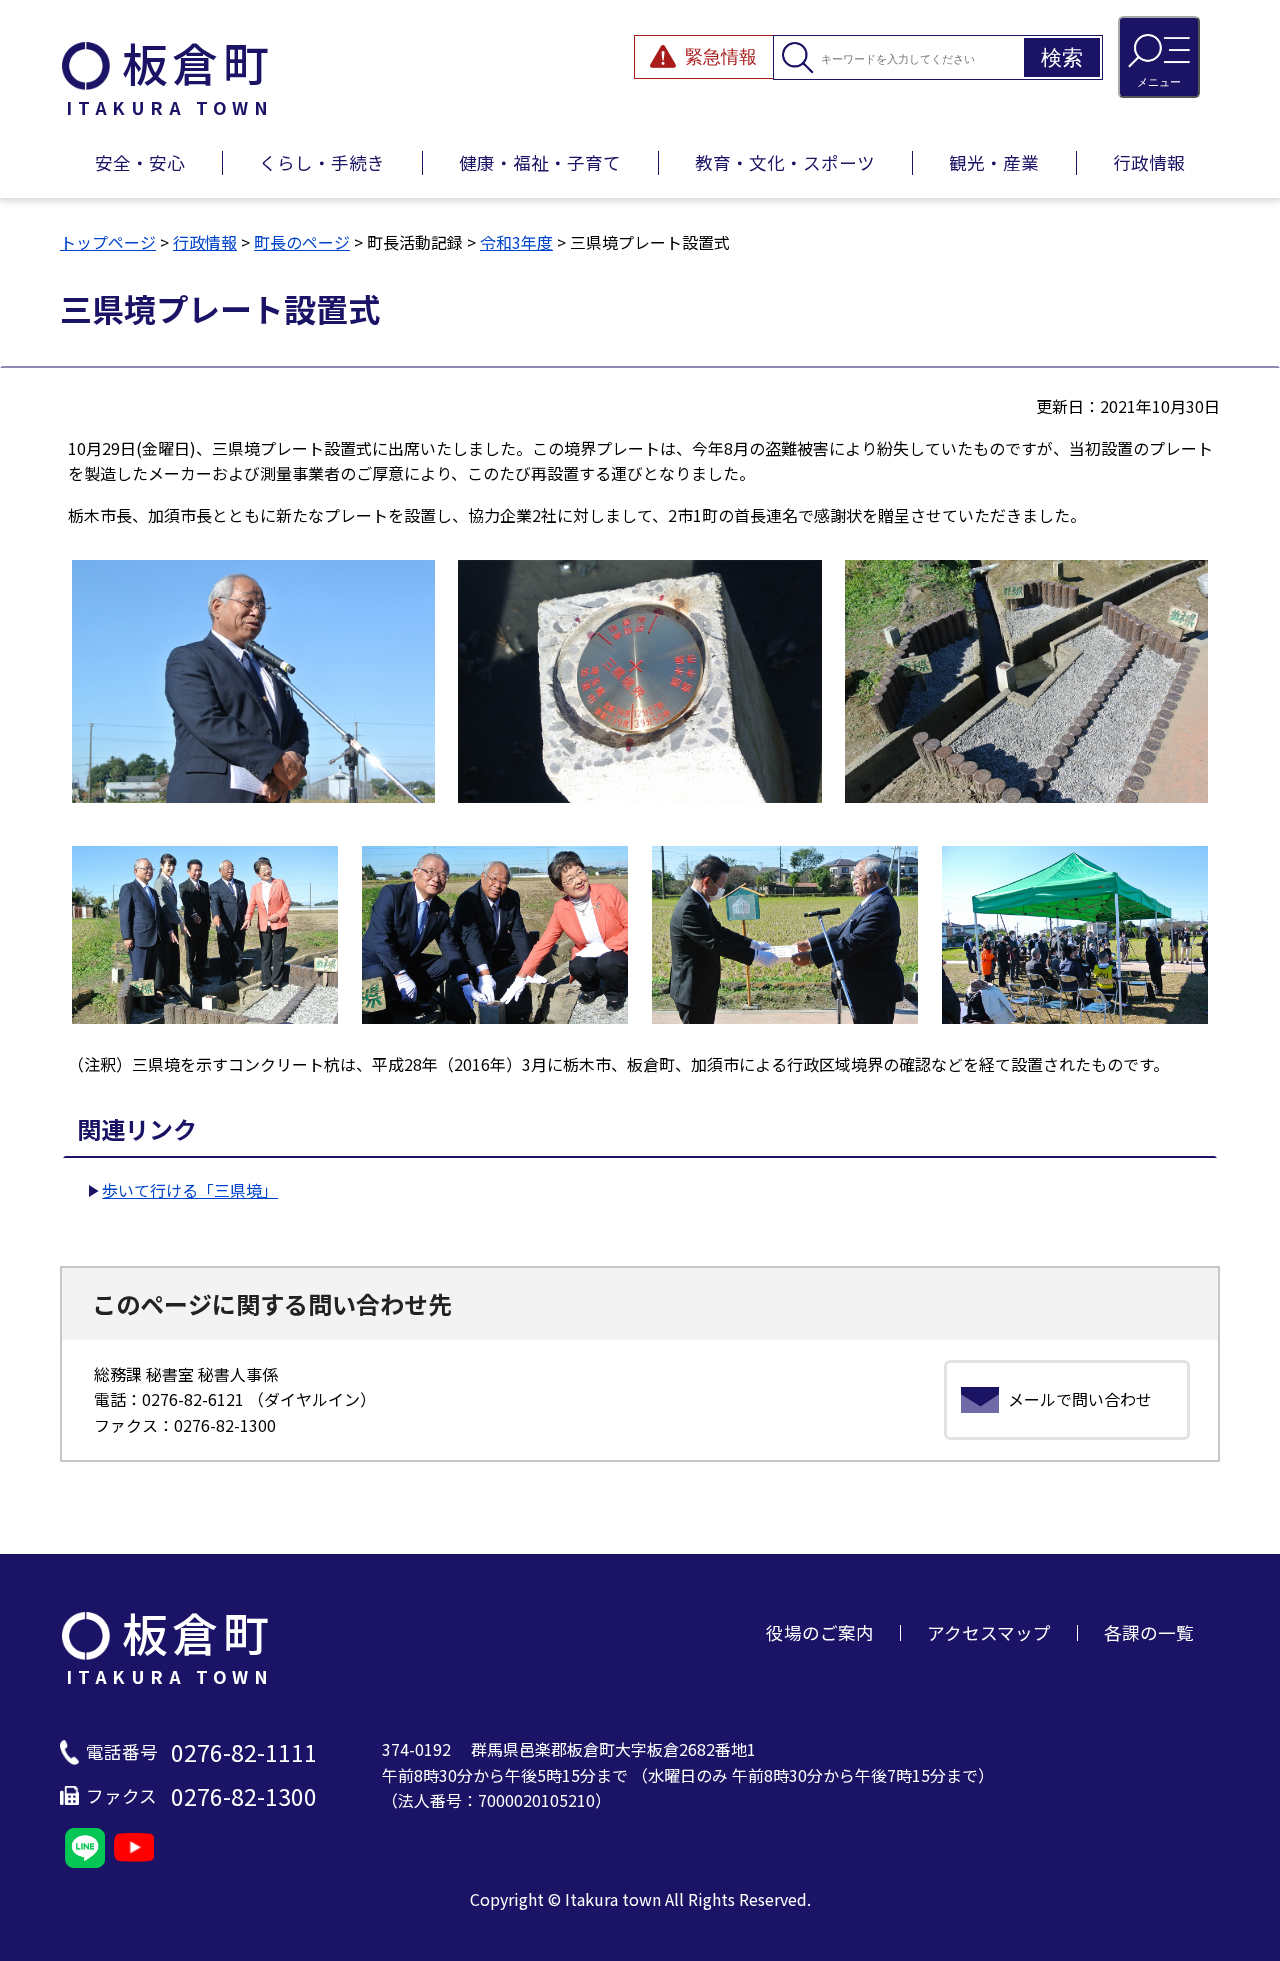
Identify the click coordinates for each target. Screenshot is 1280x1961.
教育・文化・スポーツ (785, 162)
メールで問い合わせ (1080, 1399)
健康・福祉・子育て (540, 162)
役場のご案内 (820, 1632)
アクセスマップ (989, 1632)
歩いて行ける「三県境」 (190, 1190)
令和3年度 (516, 242)
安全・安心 (140, 162)
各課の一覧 (1149, 1632)
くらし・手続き (322, 162)
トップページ (108, 242)
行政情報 (1149, 162)
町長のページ (302, 242)
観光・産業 (994, 162)
